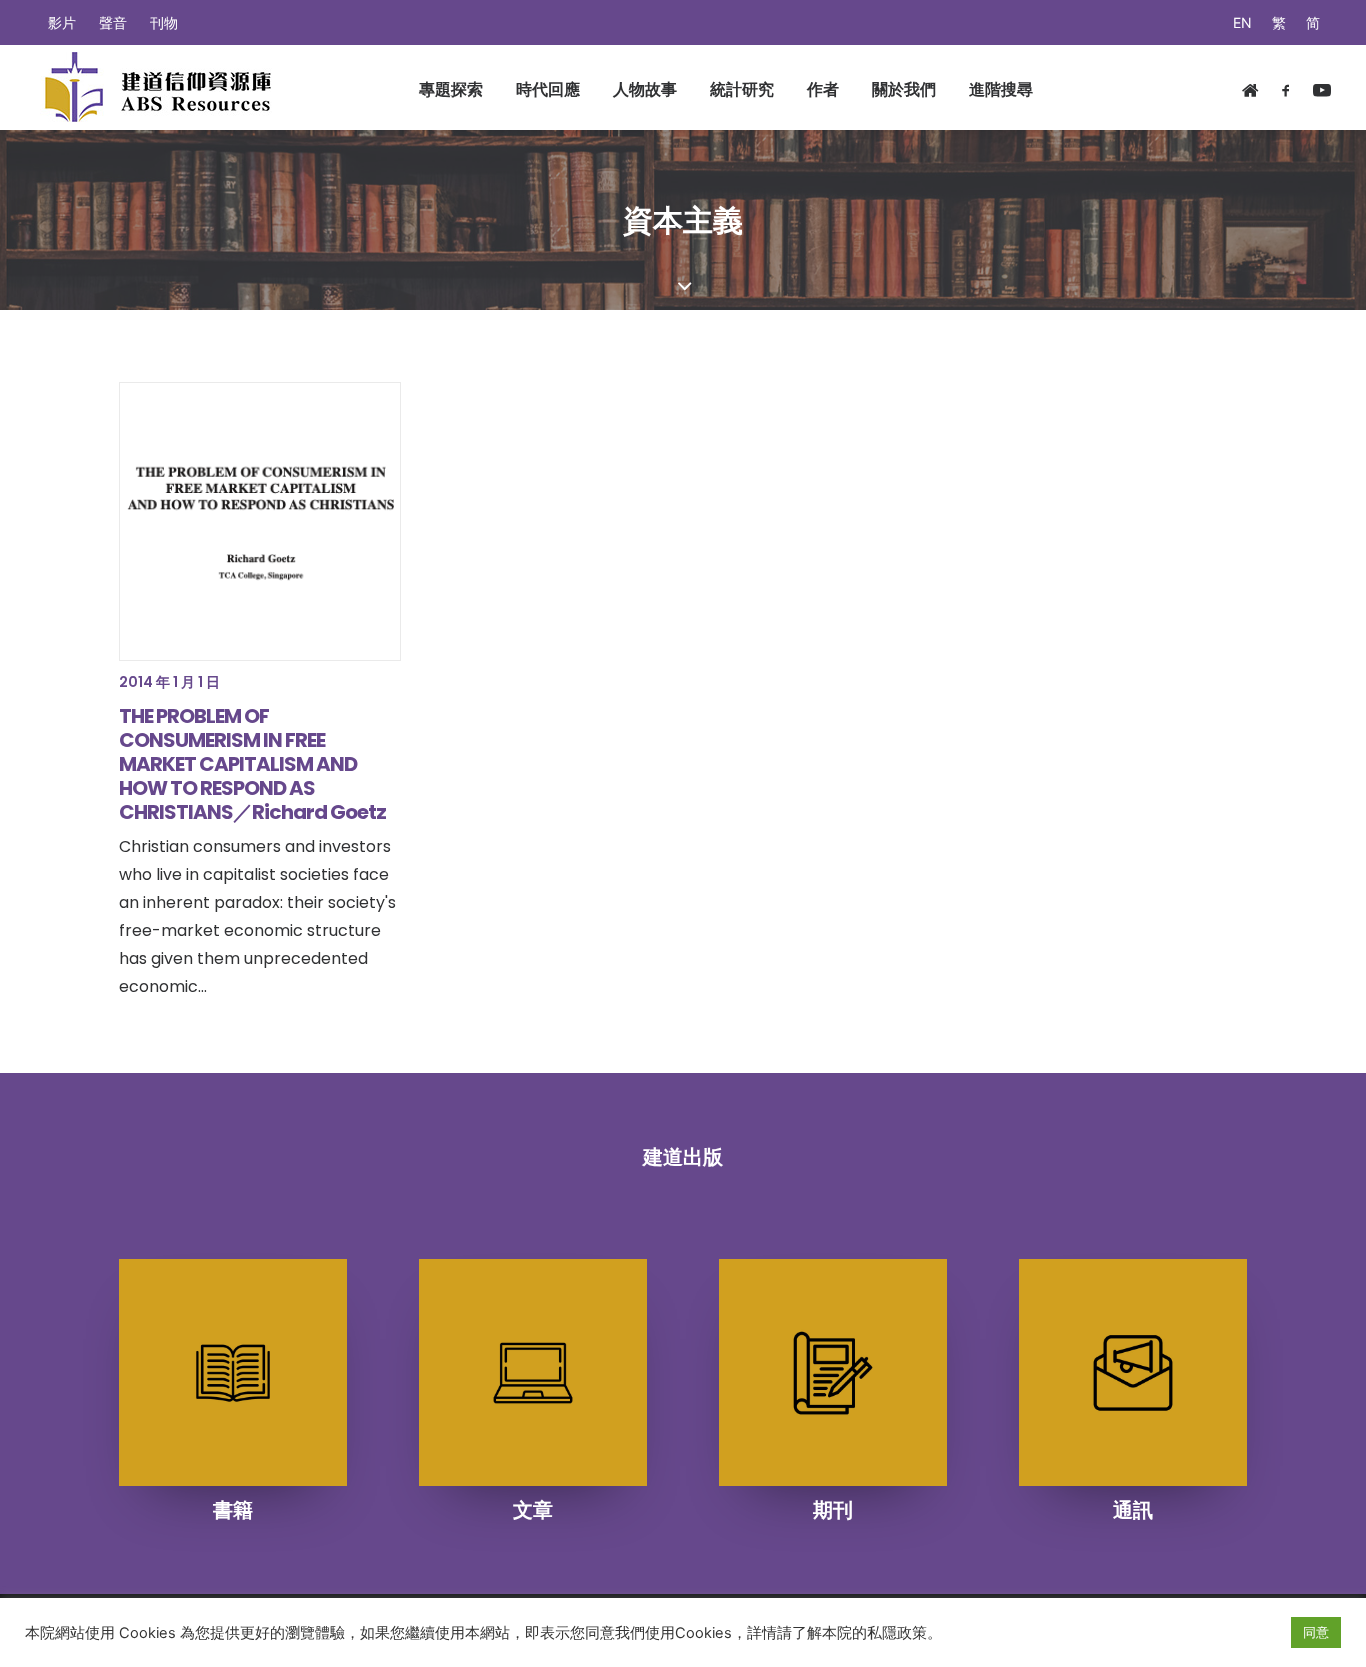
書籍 (233, 1510)
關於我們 (904, 89)
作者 (823, 89)
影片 (62, 22)
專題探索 (451, 89)
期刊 (833, 1510)
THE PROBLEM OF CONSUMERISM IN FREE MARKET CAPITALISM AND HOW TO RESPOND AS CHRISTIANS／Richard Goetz (252, 764)
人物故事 (645, 89)
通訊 (1133, 1510)
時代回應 (548, 89)
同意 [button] (1316, 1632)
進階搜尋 (1001, 89)
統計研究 (742, 89)
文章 (533, 1510)
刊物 (164, 22)
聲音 (113, 22)
